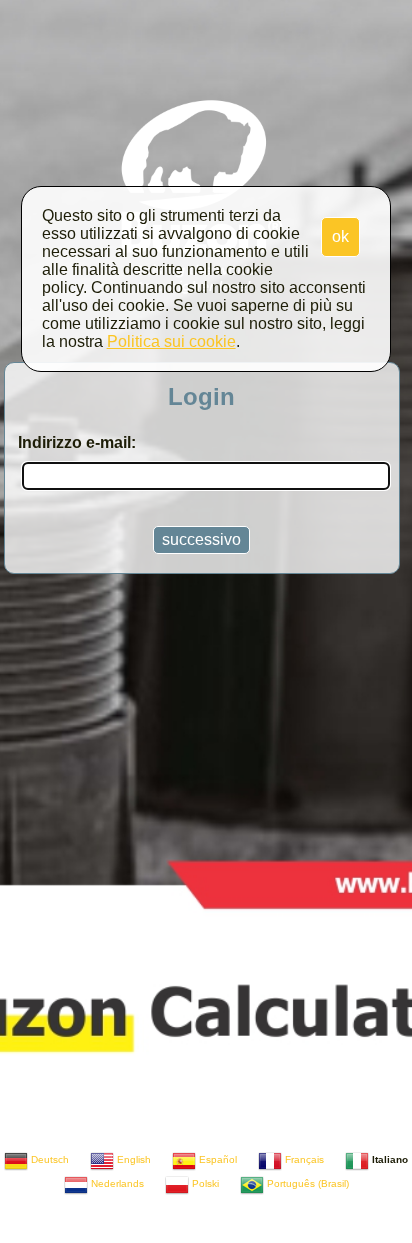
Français (303, 1159)
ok (340, 236)
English (132, 1159)
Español (216, 1159)
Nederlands (116, 1183)
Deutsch (48, 1159)
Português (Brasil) (306, 1183)
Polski (204, 1183)
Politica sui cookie (171, 341)
